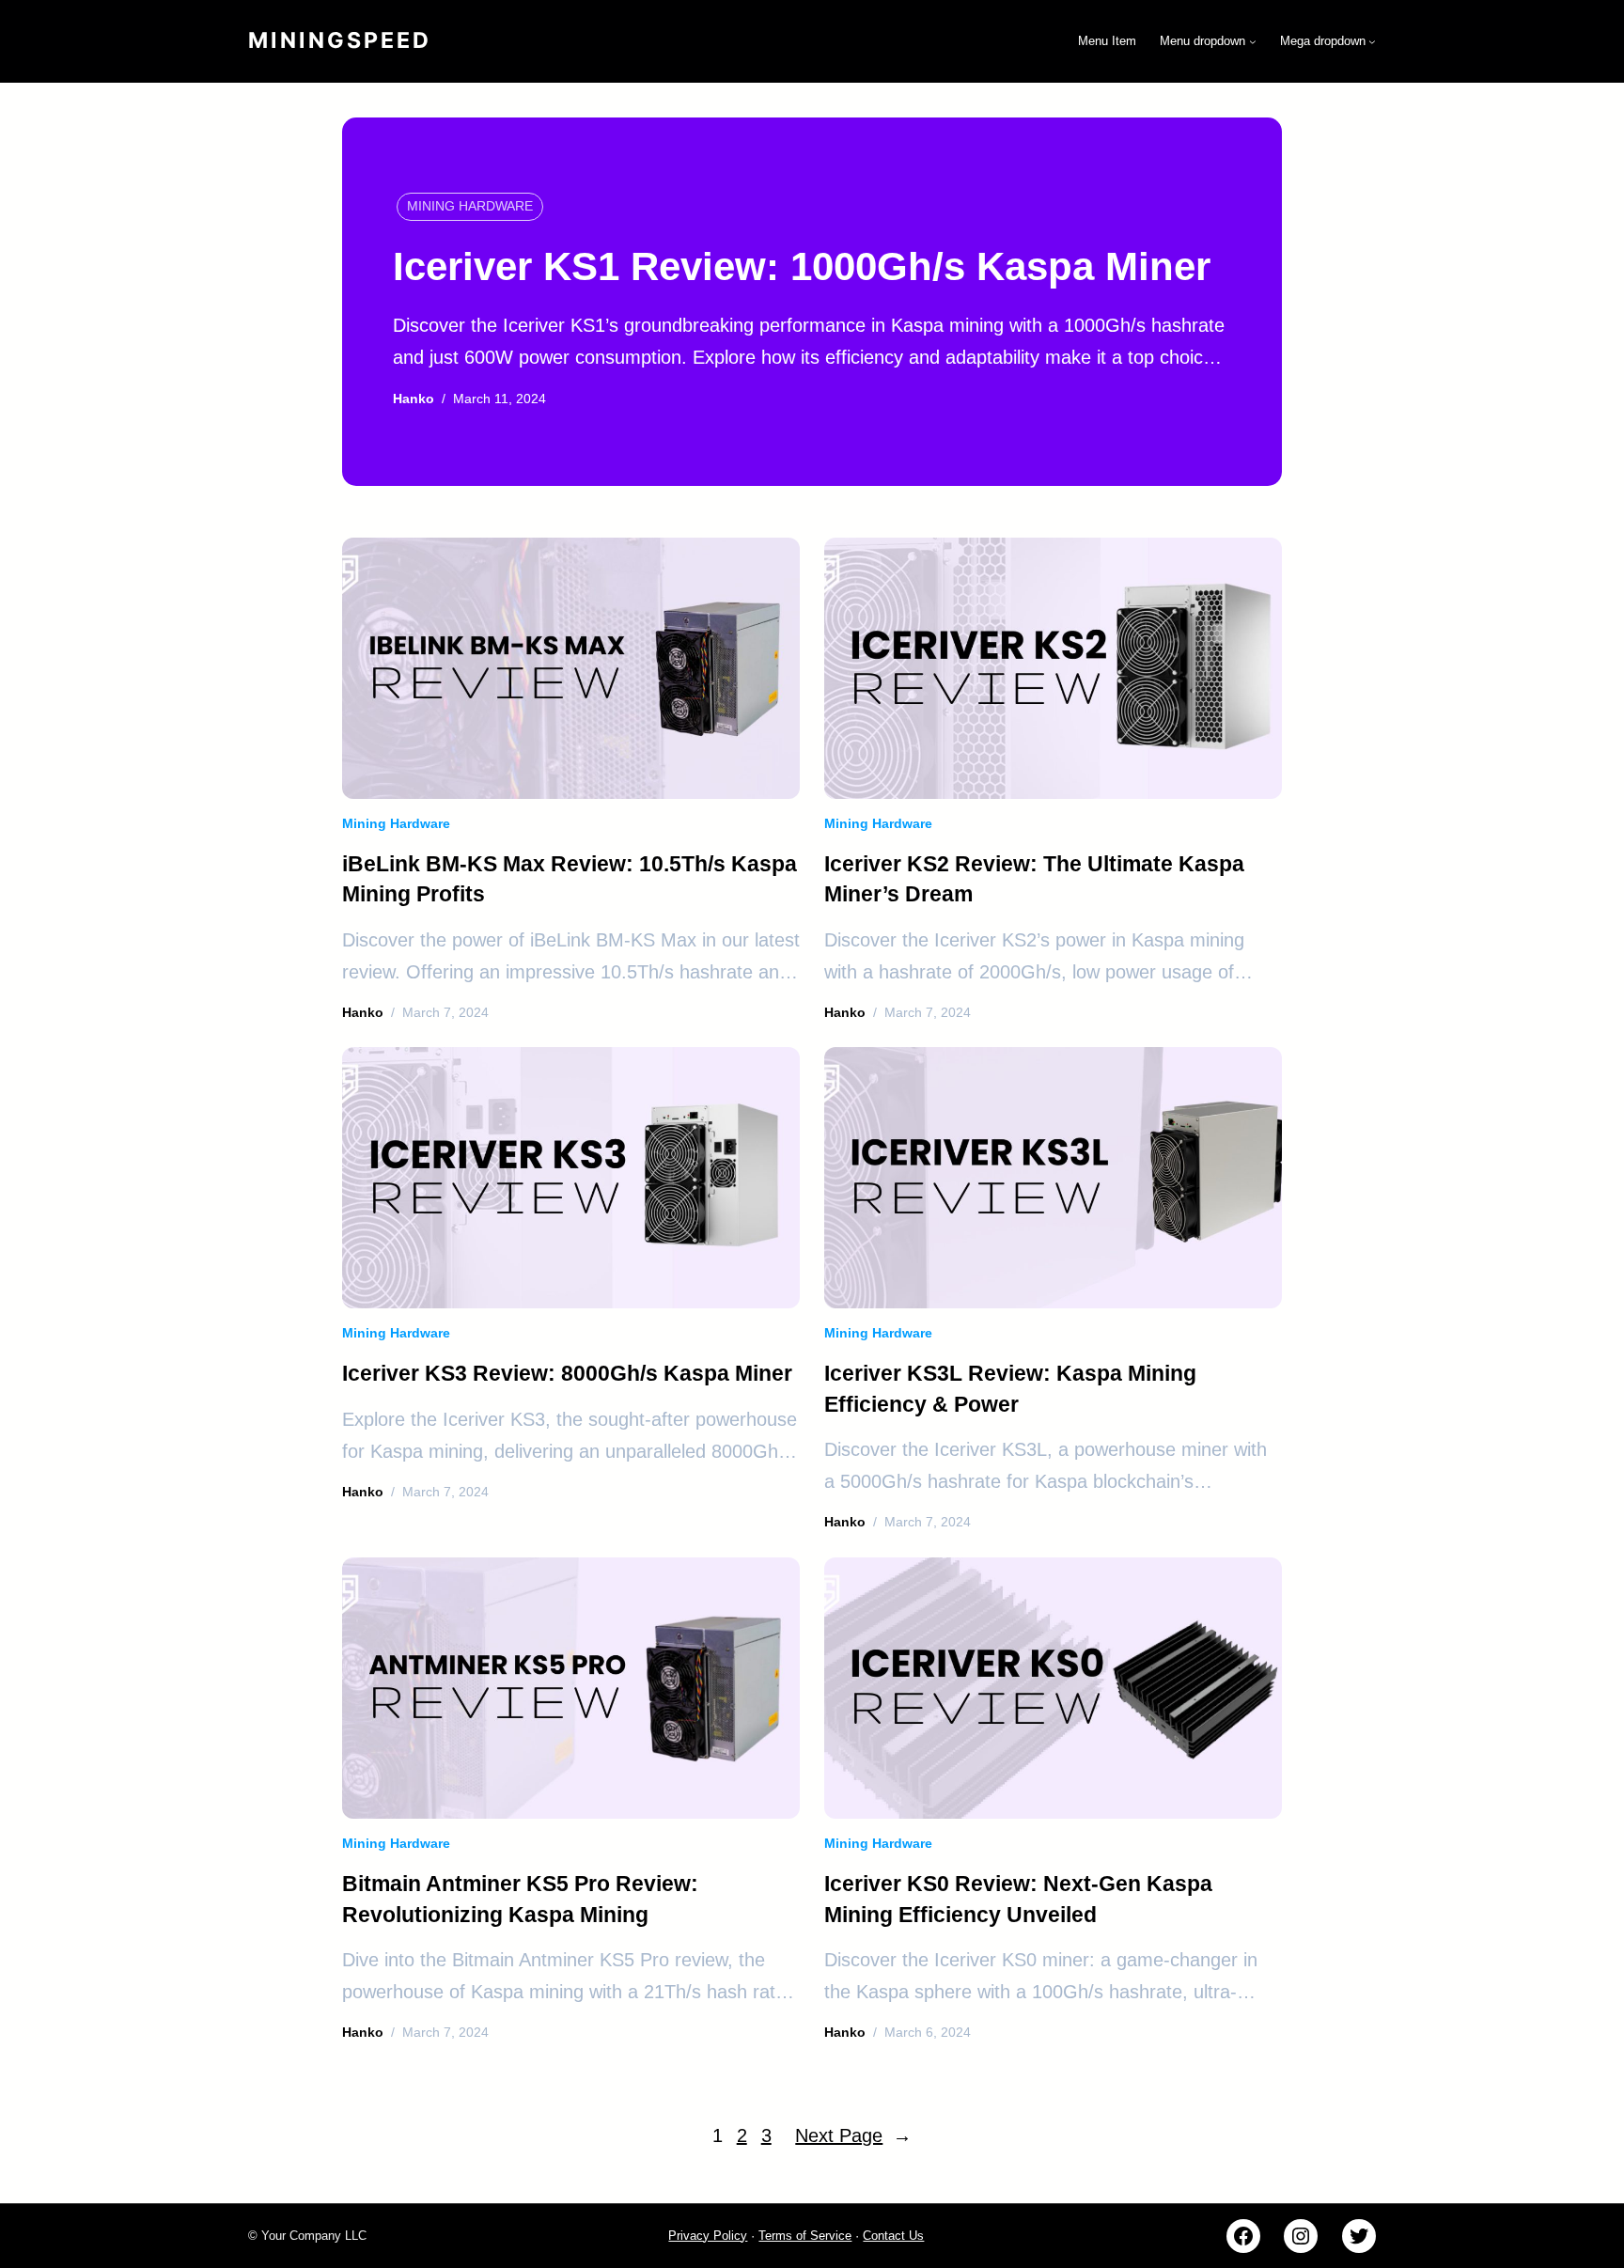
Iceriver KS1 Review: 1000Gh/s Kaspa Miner (802, 266)
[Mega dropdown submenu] (1372, 41)
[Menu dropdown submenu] (1253, 41)
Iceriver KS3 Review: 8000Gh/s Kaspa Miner (567, 1373)
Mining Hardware (470, 206)
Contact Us (893, 2236)
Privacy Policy (708, 2236)
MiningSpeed (340, 40)
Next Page (853, 2135)
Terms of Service (805, 2236)
